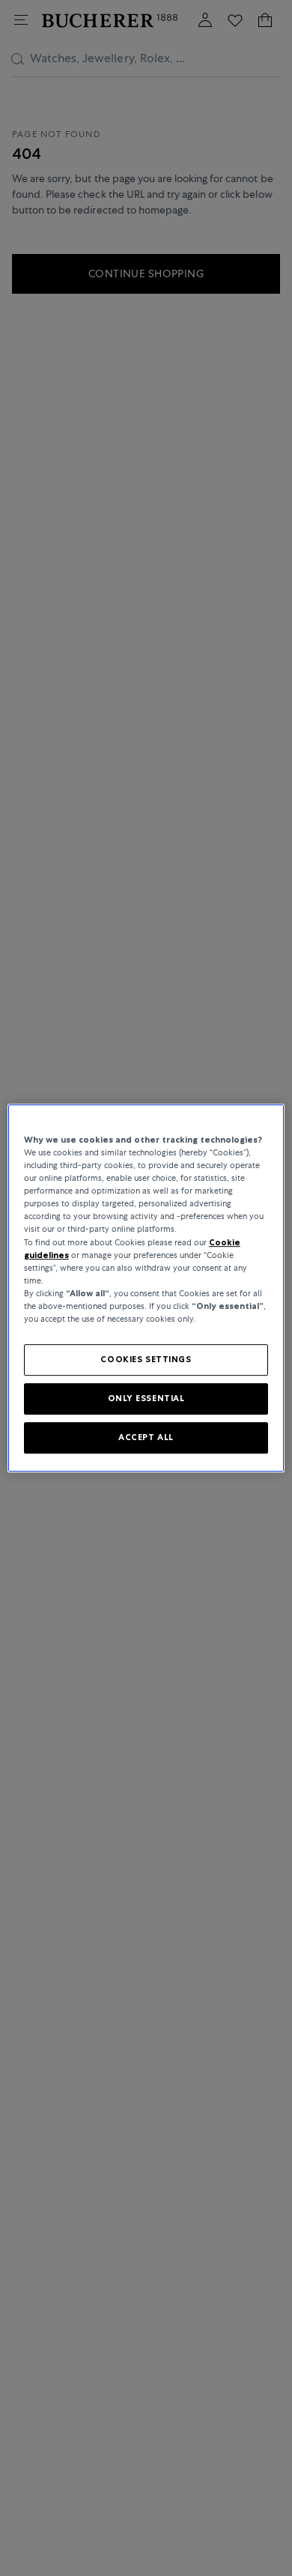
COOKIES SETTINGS (146, 1359)
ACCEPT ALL (146, 1437)
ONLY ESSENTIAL (146, 1398)
